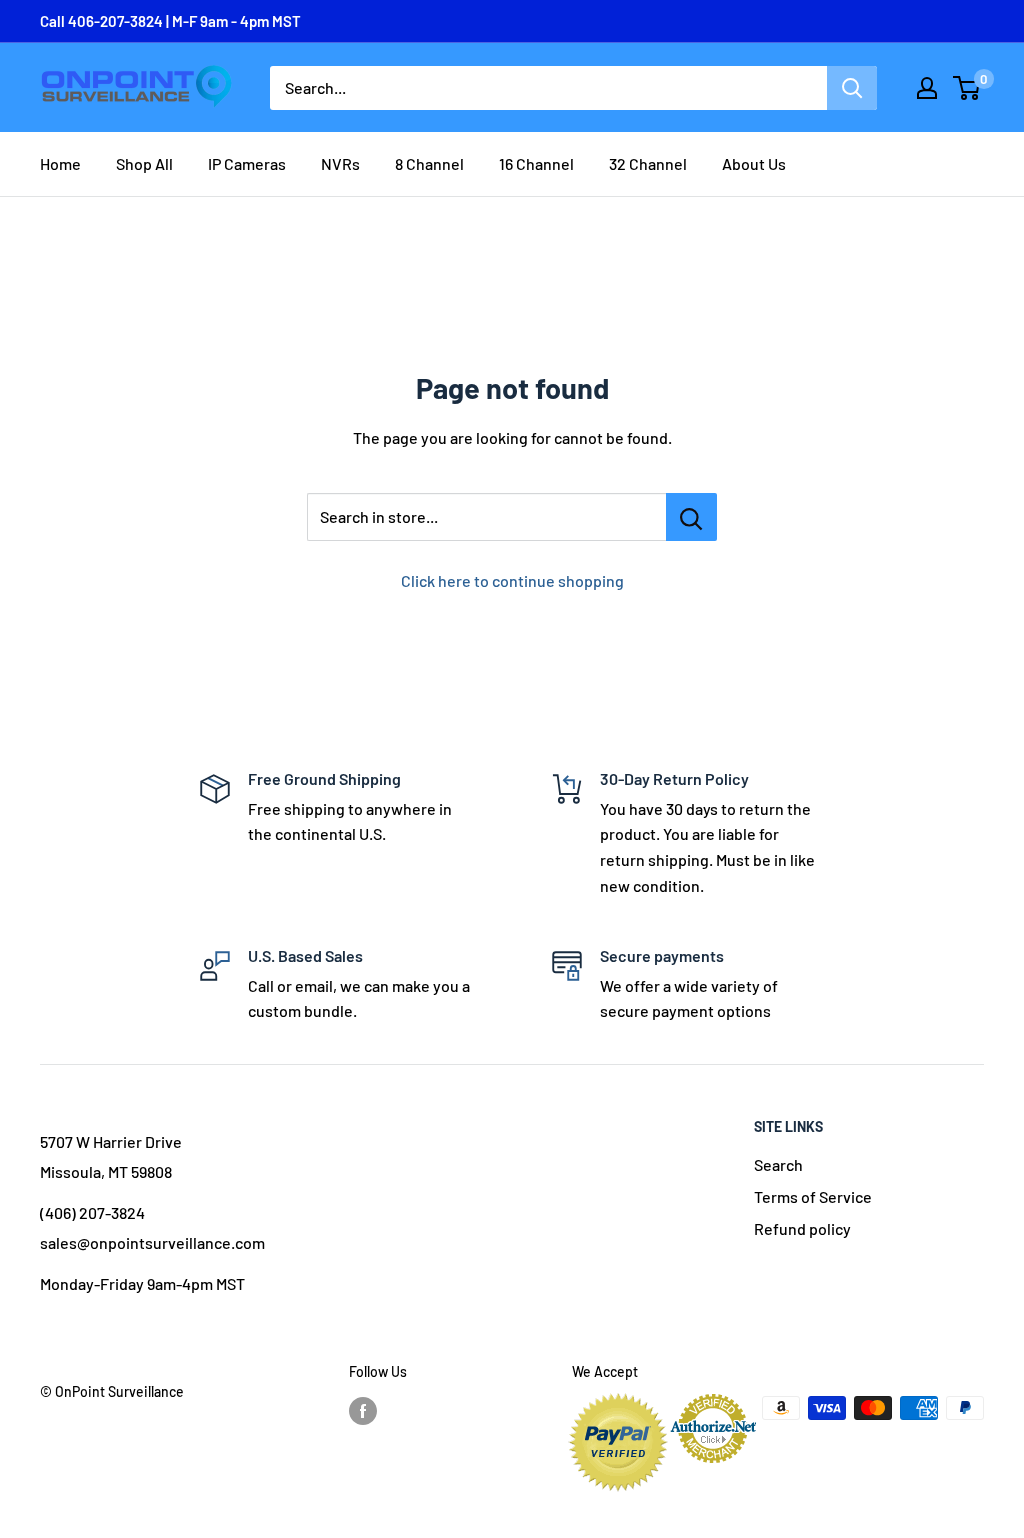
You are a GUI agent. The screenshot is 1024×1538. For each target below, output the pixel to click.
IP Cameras (247, 163)
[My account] (927, 88)
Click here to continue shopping (512, 580)
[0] (967, 88)
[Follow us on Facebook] (363, 1410)
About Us (754, 163)
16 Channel (536, 163)
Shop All (144, 163)
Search (778, 1164)
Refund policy (802, 1228)
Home (60, 163)
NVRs (340, 163)
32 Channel (648, 163)
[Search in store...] (691, 517)
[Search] (852, 88)
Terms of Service (813, 1196)
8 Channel (429, 163)
